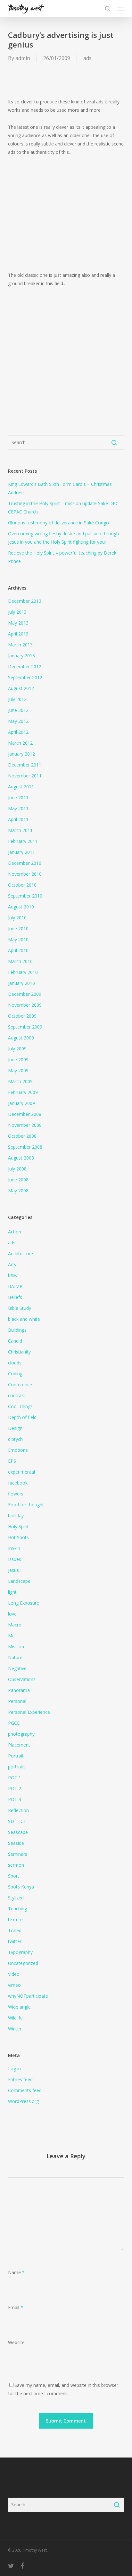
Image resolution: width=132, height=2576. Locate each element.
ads (87, 58)
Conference (20, 1384)
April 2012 (18, 732)
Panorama (19, 1690)
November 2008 (25, 1125)
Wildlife (15, 2018)
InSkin (14, 1548)
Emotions (18, 1450)
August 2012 (21, 688)
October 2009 (22, 1016)
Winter (15, 2029)
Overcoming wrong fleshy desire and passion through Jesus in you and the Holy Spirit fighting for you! (63, 538)
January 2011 (21, 852)
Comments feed (25, 2090)
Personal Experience (29, 1712)
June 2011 (18, 797)
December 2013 (25, 601)
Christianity (19, 1352)
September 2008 (25, 1147)
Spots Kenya (21, 1887)
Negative (17, 1668)
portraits (17, 1767)
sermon (16, 1865)
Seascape (18, 1832)
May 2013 (18, 623)
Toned (15, 1930)
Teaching (17, 1909)
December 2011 (25, 765)
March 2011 (20, 830)
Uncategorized (23, 1963)
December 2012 (25, 666)
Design (15, 1428)
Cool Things (20, 1406)
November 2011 (25, 776)
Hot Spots (18, 1537)
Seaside (16, 1843)
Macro (15, 1625)
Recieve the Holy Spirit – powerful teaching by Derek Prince (62, 557)
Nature (15, 1657)
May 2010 (18, 939)
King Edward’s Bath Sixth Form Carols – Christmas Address (60, 488)
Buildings (17, 1330)
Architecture (21, 1253)
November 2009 (25, 1005)
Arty (12, 1264)
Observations (22, 1679)
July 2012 (17, 699)
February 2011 (23, 841)
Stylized (16, 1898)
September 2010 (25, 896)
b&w (13, 1275)
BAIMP (15, 1286)
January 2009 (21, 1103)
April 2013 (18, 634)
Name (16, 2272)
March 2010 (20, 961)
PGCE (14, 1723)
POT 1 (15, 1778)
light (12, 1592)
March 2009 (20, 1081)
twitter (15, 1941)
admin (23, 58)
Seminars (18, 1854)
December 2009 (25, 994)
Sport (14, 1876)
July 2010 (17, 918)
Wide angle (19, 2007)
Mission (16, 1647)
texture (15, 1919)
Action (15, 1232)
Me (11, 1636)
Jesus (13, 1570)
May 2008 (18, 1191)
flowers (16, 1494)
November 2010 (25, 874)
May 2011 (18, 808)
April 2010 (18, 950)
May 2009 (18, 1070)
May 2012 (18, 721)
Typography (20, 1952)
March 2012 (20, 743)
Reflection (18, 1810)
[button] (120, 9)
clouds (15, 1363)
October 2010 (22, 885)
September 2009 (25, 1027)
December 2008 (25, 1114)
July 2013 (17, 612)
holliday (16, 1516)
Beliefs (15, 1297)
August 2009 (21, 1038)
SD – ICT (17, 1821)
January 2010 (21, 983)
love (12, 1614)
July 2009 (17, 1049)
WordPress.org (23, 2101)
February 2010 (23, 972)
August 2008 (21, 1158)
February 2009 (23, 1092)
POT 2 (15, 1788)
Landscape (19, 1581)
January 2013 (21, 656)
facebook (18, 1483)
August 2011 (21, 787)
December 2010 (25, 863)
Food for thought (26, 1505)
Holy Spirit (18, 1526)
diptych (15, 1439)
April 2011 (18, 819)
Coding (15, 1374)
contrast (17, 1395)
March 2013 (20, 645)
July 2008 (17, 1169)
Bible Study (20, 1308)
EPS (12, 1461)
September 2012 (25, 677)
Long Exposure (24, 1603)
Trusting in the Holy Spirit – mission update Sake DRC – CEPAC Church (65, 508)
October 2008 (22, 1136)
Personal (17, 1701)
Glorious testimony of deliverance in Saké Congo (58, 523)
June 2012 (18, 710)
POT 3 (15, 1799)
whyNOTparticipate (28, 1996)
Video (14, 1974)
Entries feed (20, 2079)
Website (16, 2342)
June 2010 (18, 929)
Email (16, 2307)
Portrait (16, 1756)
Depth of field (22, 1417)
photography (21, 1734)
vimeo (14, 1985)
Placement (19, 1745)
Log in (14, 2068)
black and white (24, 1319)
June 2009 (18, 1060)
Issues (15, 1559)
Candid (15, 1341)
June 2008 (18, 1180)
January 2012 (21, 754)
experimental (21, 1472)
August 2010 (21, 907)
